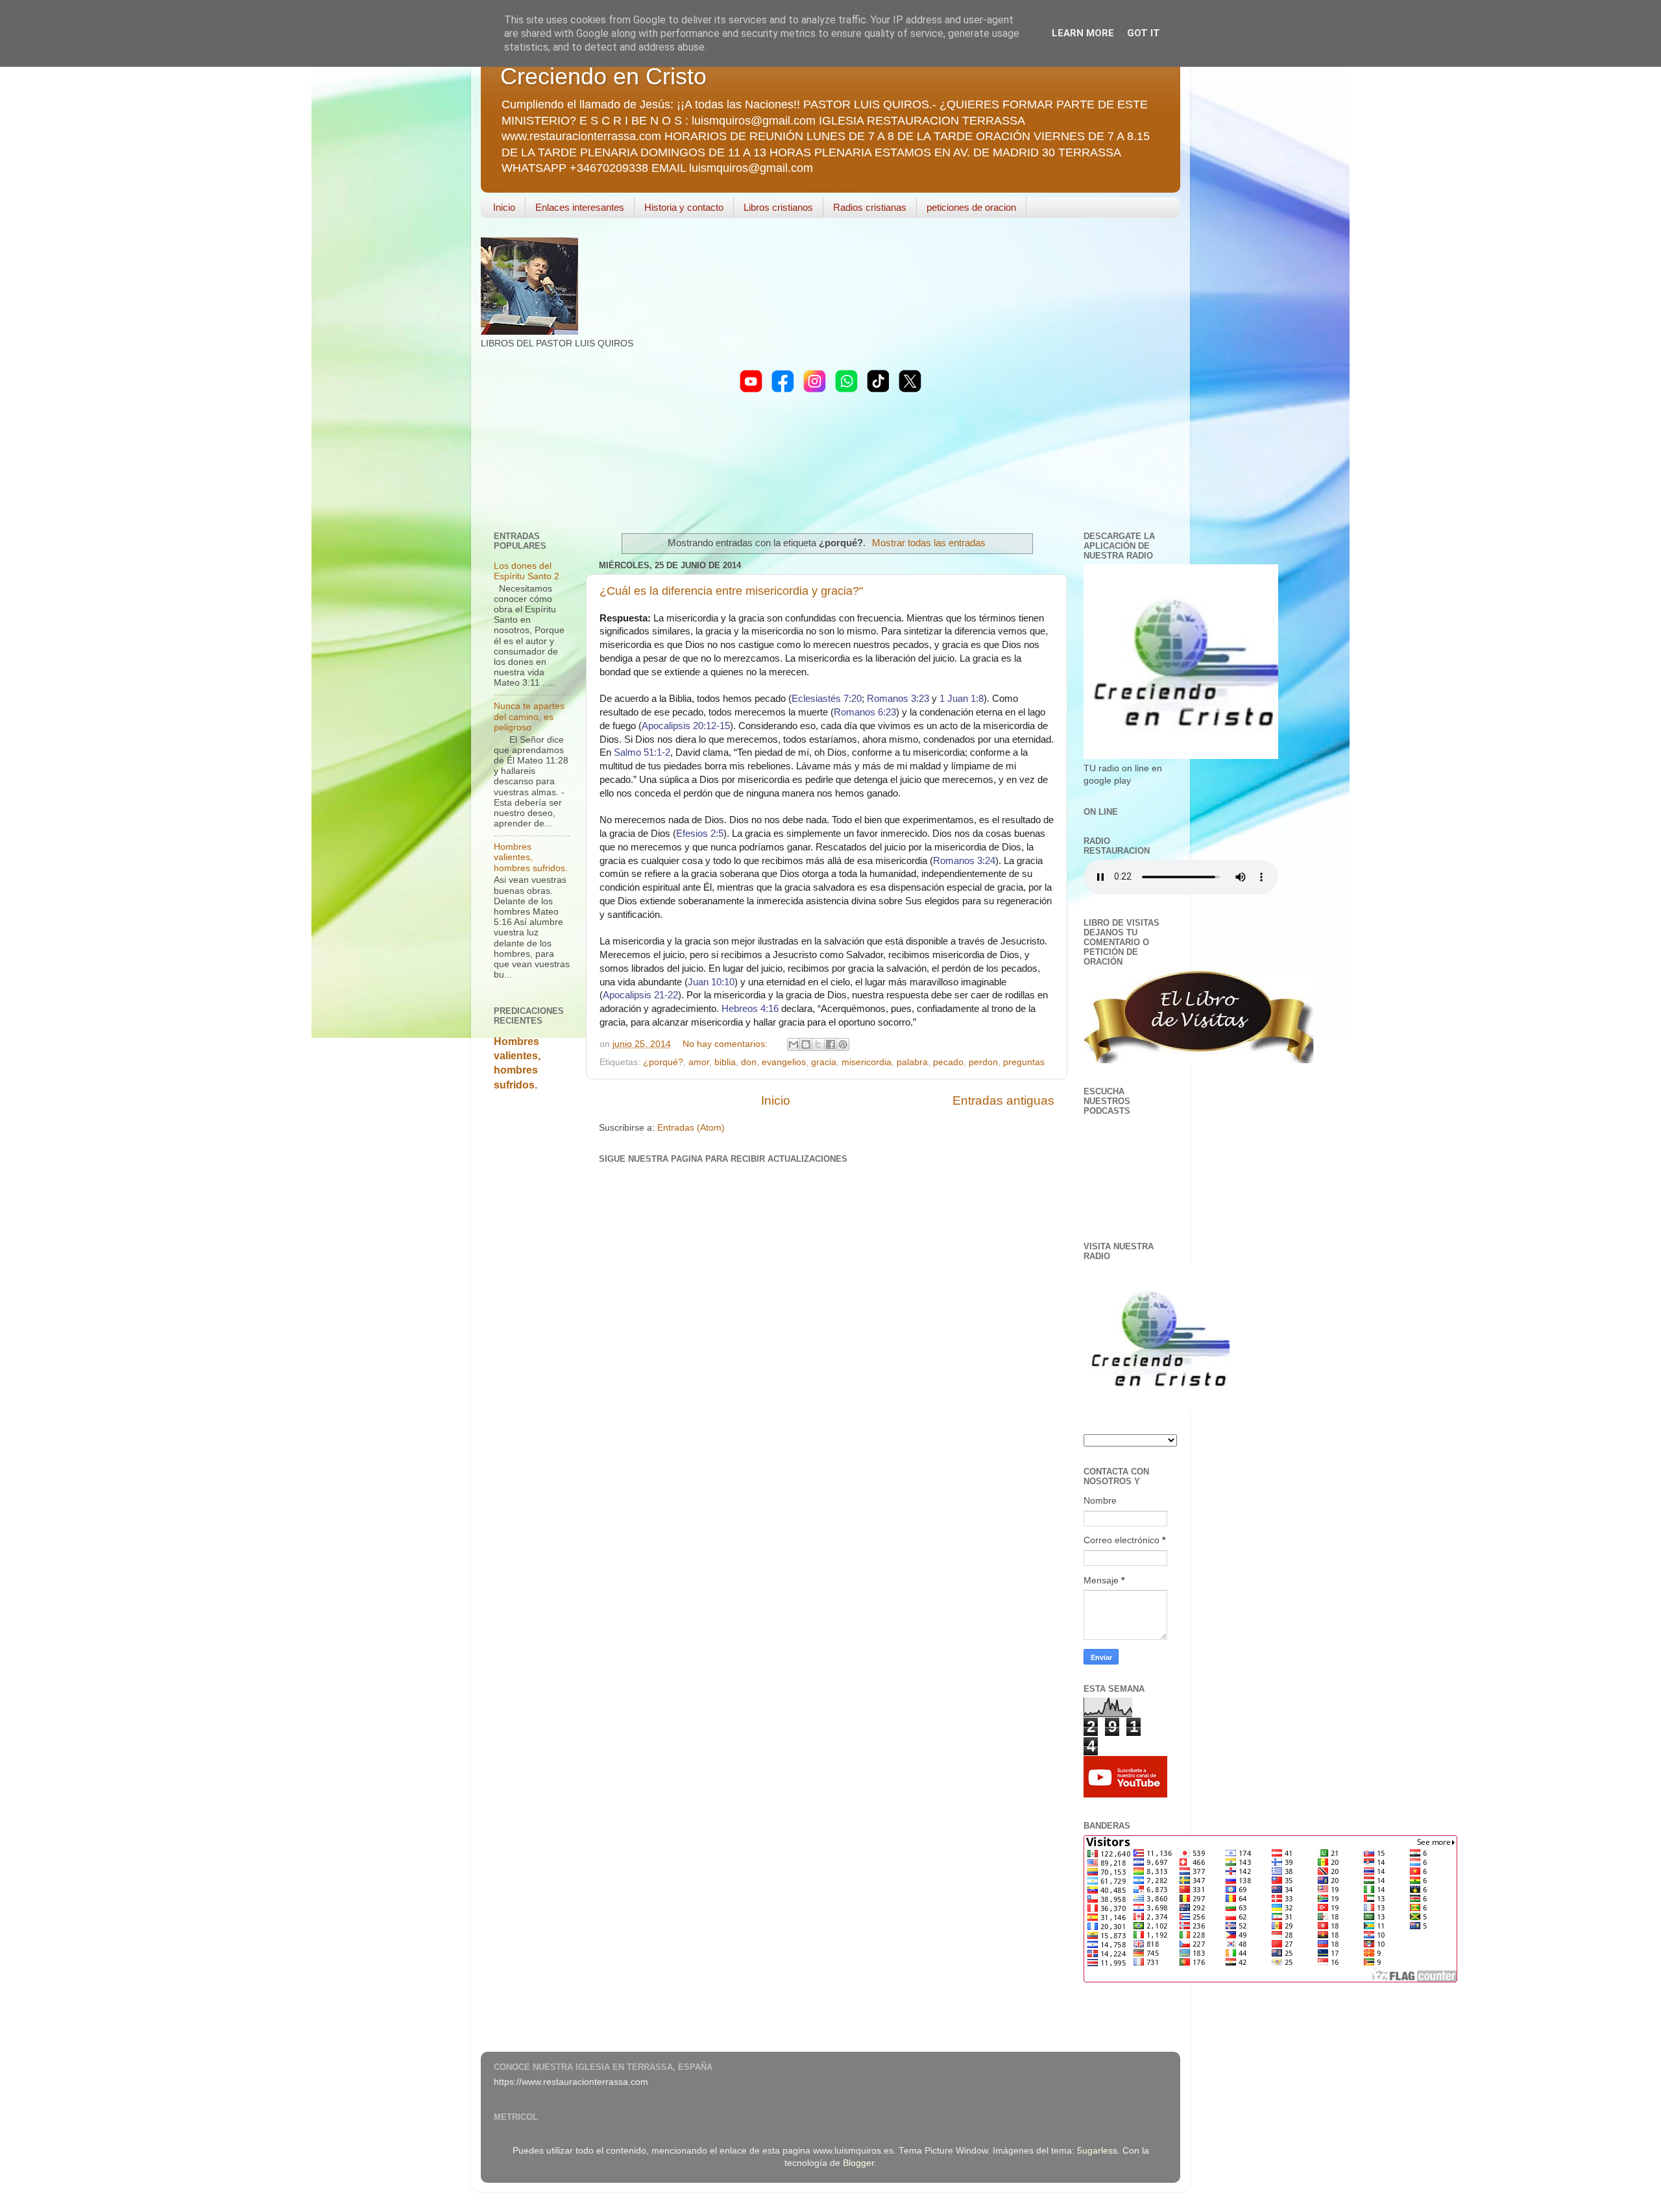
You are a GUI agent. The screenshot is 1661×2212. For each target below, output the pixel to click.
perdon (983, 1062)
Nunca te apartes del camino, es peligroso (529, 716)
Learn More (1083, 33)
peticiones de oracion (971, 207)
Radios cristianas (870, 207)
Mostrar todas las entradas (929, 543)
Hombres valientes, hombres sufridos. (531, 857)
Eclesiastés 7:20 (827, 698)
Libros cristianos (778, 207)
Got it (1144, 33)
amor (699, 1062)
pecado (948, 1062)
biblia (725, 1062)
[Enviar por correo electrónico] (794, 1044)
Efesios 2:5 (700, 833)
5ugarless (1097, 2151)
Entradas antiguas (1003, 1100)
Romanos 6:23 (865, 712)
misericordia (867, 1062)
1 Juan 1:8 (962, 698)
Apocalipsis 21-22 (640, 995)
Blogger (858, 2163)
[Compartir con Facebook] (830, 1044)
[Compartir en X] (818, 1044)
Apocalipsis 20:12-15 (686, 726)
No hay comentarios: (726, 1044)
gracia (824, 1062)
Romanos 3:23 (898, 698)
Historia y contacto (684, 207)
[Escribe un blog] (806, 1044)
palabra (912, 1062)
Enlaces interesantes (580, 207)
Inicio (504, 207)
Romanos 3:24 (964, 860)
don (749, 1062)
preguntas (1024, 1062)
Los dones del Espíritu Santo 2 (527, 571)
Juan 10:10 (711, 982)
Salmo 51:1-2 (642, 752)
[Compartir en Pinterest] (843, 1044)
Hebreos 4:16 (750, 1008)
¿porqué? (663, 1062)
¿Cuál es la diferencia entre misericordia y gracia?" (731, 591)
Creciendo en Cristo (603, 76)
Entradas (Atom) (691, 1128)
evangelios (784, 1062)
